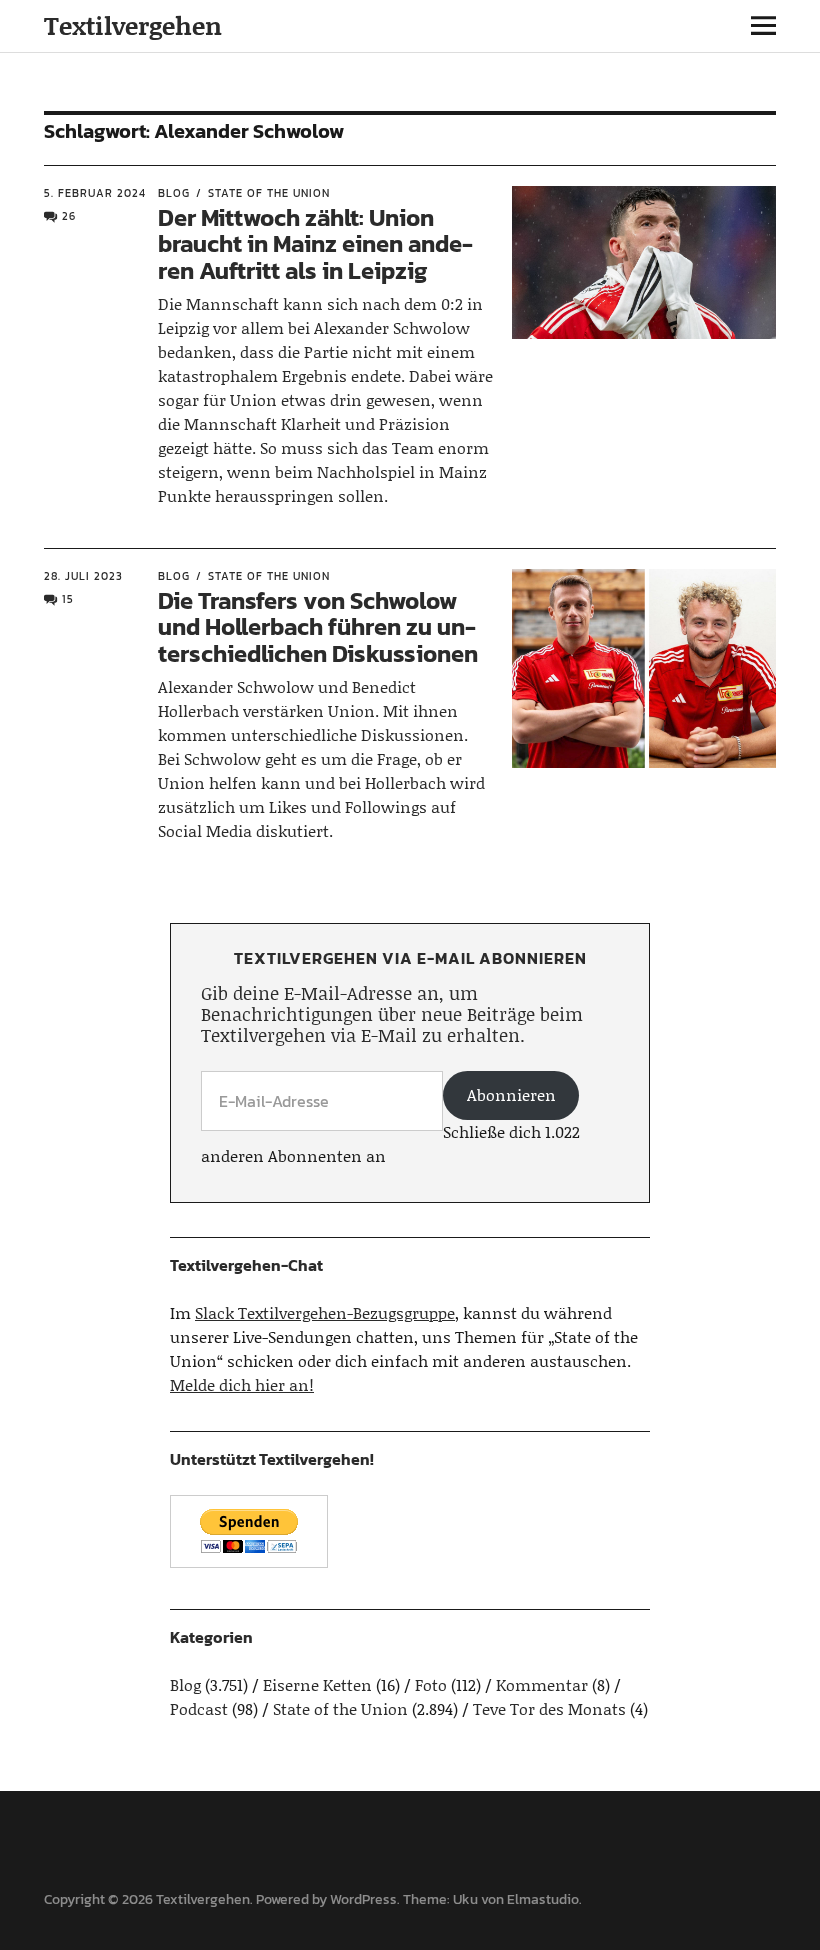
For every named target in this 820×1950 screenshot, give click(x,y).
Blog (174, 193)
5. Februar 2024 (95, 193)
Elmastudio (543, 1899)
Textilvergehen (133, 25)
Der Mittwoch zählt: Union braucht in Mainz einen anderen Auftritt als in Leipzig (315, 244)
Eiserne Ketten (317, 1684)
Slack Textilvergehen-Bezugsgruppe (325, 1312)
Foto (431, 1684)
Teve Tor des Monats (549, 1708)
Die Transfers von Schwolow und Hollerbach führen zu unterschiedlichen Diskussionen (318, 627)
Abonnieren (511, 1094)
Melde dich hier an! (242, 1384)
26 (69, 216)
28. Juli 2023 (83, 576)
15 (68, 599)
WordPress (363, 1899)
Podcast (199, 1708)
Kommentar (542, 1684)
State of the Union (269, 193)
